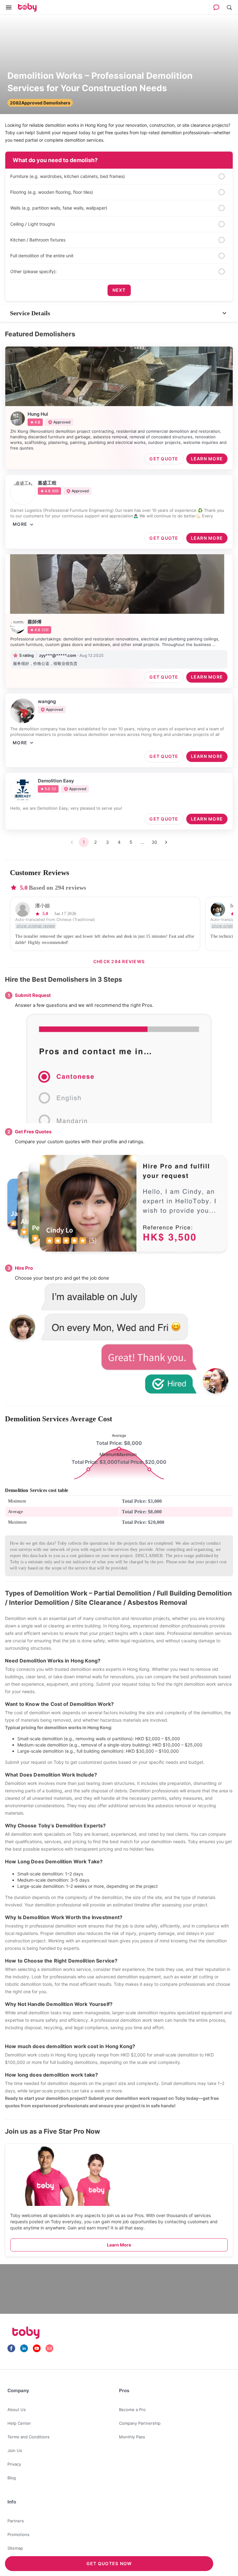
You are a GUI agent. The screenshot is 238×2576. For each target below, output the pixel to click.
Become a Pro (132, 2410)
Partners (16, 2521)
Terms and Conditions (29, 2437)
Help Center (19, 2423)
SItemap (15, 2548)
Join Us (15, 2450)
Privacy (14, 2464)
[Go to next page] (166, 842)
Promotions (18, 2534)
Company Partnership (140, 2423)
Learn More (119, 2245)
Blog (12, 2478)
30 (154, 842)
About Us (17, 2410)
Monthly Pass (132, 2437)
